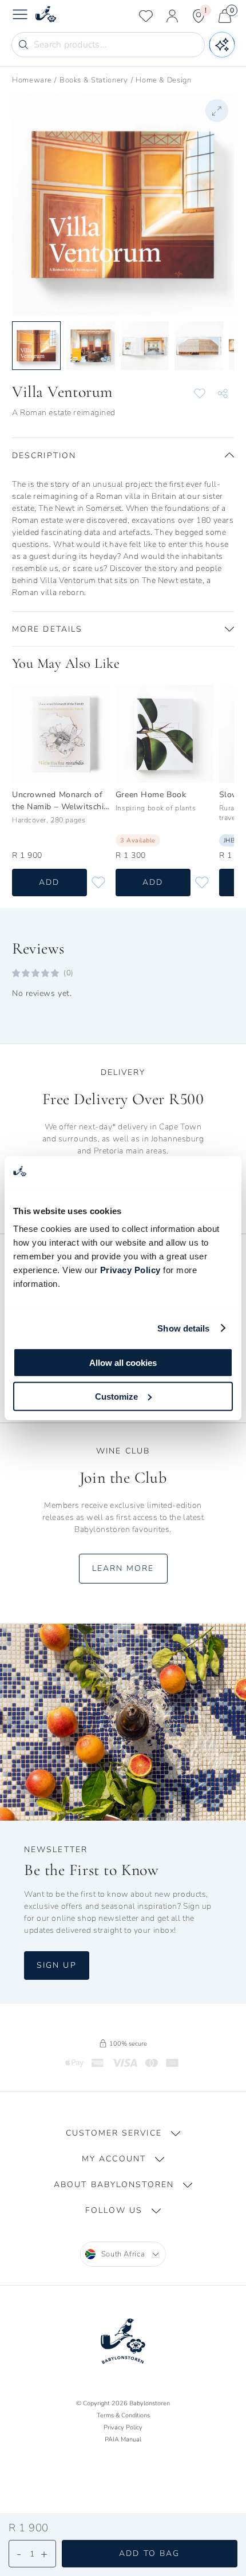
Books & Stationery (94, 80)
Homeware (32, 80)
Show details (183, 1328)
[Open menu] (20, 16)
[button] (123, 455)
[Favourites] (146, 16)
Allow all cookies (123, 1363)
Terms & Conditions (123, 2415)
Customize (116, 1396)
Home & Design (163, 80)
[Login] (172, 16)
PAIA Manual (123, 2439)
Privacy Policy (130, 1270)
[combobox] (123, 2254)
